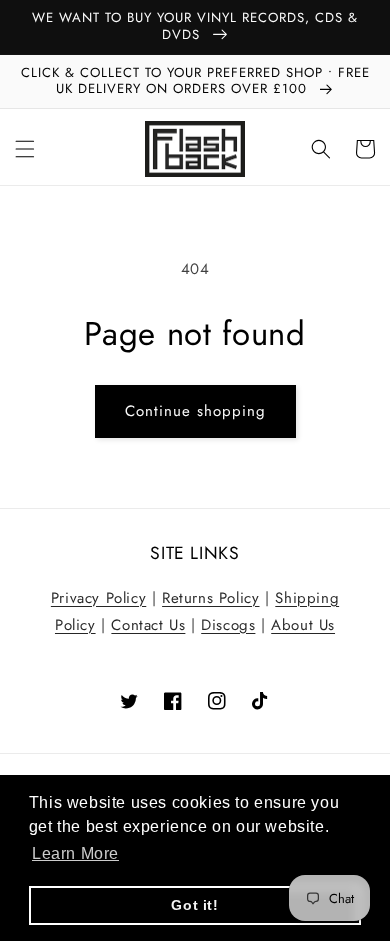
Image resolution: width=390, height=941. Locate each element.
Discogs (228, 625)
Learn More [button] (75, 853)
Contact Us (148, 625)
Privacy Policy (98, 598)
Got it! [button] (194, 905)
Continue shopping (195, 411)
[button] (25, 149)
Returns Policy (210, 598)
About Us (303, 625)
